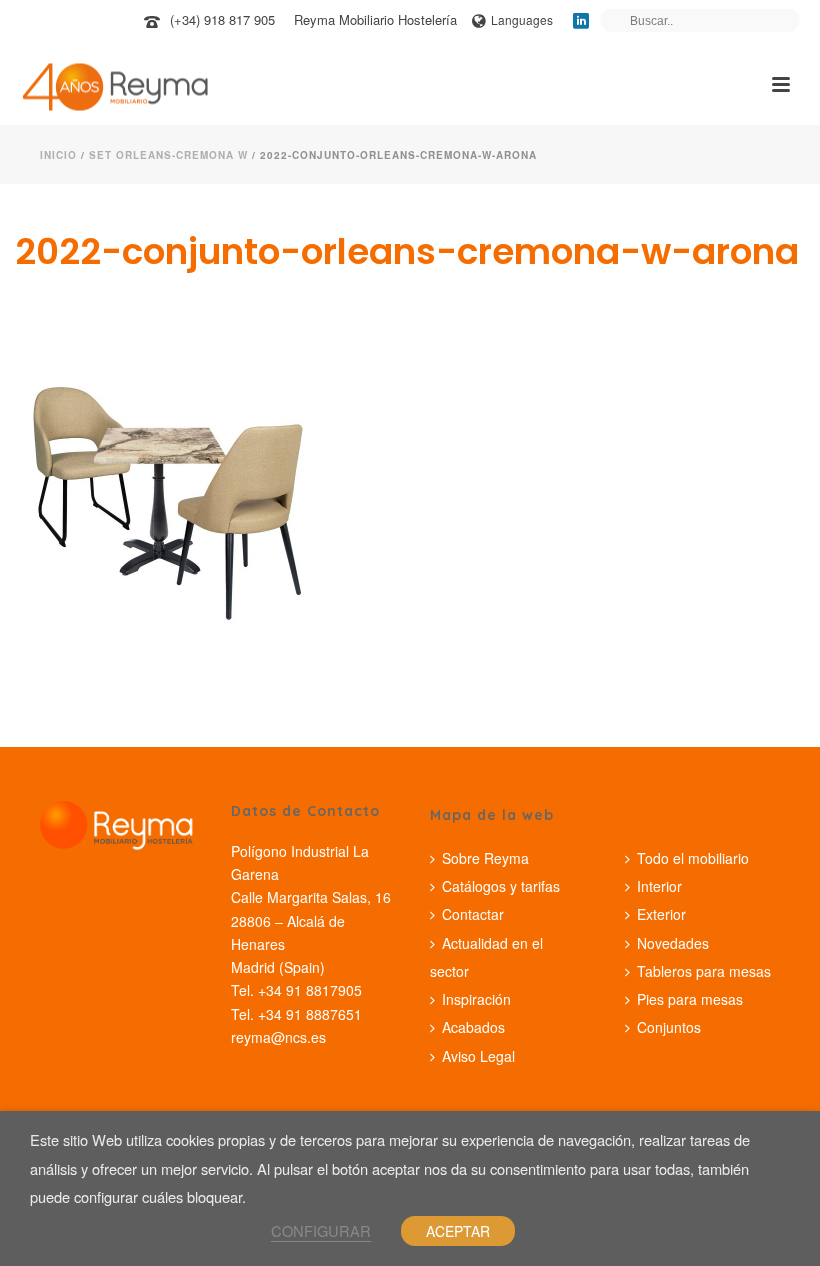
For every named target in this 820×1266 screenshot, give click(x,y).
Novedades (673, 943)
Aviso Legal (478, 1056)
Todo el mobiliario (693, 858)
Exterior (661, 914)
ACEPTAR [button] (458, 1231)
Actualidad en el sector (486, 957)
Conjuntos (669, 1027)
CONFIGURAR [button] (321, 1230)
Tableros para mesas (704, 971)
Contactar (473, 914)
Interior (659, 886)
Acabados (473, 1027)
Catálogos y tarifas (501, 886)
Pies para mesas (690, 999)
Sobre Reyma (485, 858)
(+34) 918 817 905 (222, 19)
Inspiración (476, 999)
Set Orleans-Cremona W (168, 155)
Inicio (58, 155)
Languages (522, 19)
